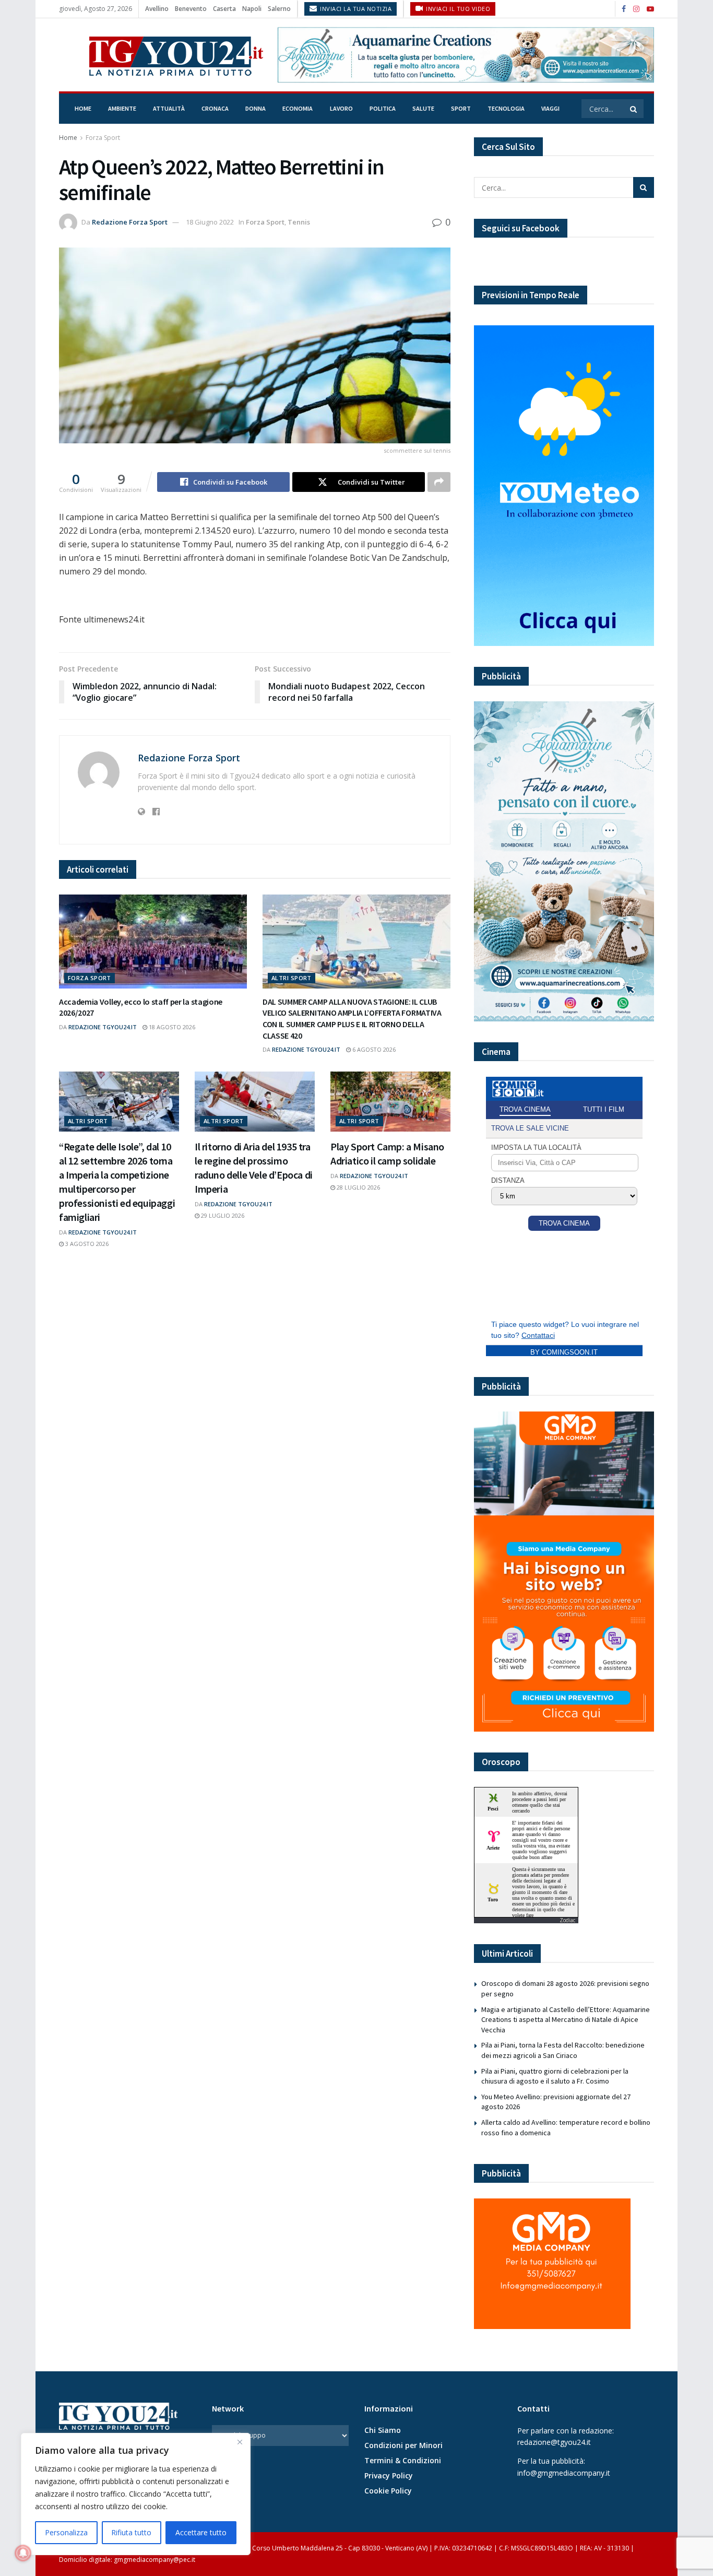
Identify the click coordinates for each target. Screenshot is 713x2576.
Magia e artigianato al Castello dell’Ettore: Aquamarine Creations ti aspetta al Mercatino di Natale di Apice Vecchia (566, 2020)
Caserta (224, 9)
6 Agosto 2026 (373, 1049)
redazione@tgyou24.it (554, 2442)
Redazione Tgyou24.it (103, 1027)
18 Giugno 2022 (210, 222)
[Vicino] (240, 2442)
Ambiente (122, 108)
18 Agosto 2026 (171, 1027)
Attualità (169, 108)
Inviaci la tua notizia (355, 9)
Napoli (252, 9)
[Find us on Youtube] (650, 9)
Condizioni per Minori (403, 2445)
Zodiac (567, 1920)
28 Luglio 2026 (358, 1187)
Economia (298, 108)
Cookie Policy (388, 2491)
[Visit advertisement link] (466, 55)
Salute (423, 108)
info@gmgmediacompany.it (564, 2473)
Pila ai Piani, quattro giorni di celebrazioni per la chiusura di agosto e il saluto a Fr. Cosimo (555, 2076)
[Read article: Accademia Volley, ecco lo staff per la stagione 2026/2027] (153, 942)
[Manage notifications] (23, 2553)
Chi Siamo (383, 2430)
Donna (256, 108)
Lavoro (341, 108)
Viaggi (550, 108)
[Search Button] (634, 109)
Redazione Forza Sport (130, 222)
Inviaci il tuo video (457, 9)
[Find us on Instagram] (636, 9)
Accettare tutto (201, 2532)
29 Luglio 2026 (222, 1215)
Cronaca (215, 108)
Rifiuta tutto (131, 2532)
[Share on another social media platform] (439, 482)
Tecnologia (506, 108)
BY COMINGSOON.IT (564, 1352)
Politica (383, 108)
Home (83, 108)
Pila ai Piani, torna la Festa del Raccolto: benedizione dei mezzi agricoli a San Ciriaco (563, 2050)
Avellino (157, 9)
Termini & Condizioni (403, 2460)
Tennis (299, 222)
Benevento (191, 9)
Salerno (279, 9)
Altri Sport (292, 978)
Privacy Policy (389, 2475)
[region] (136, 2494)
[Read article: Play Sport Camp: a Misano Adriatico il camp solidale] (390, 1102)
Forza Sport (103, 138)
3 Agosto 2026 (86, 1244)
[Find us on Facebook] (624, 9)
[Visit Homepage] (161, 55)
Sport (461, 108)
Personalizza (66, 2532)
